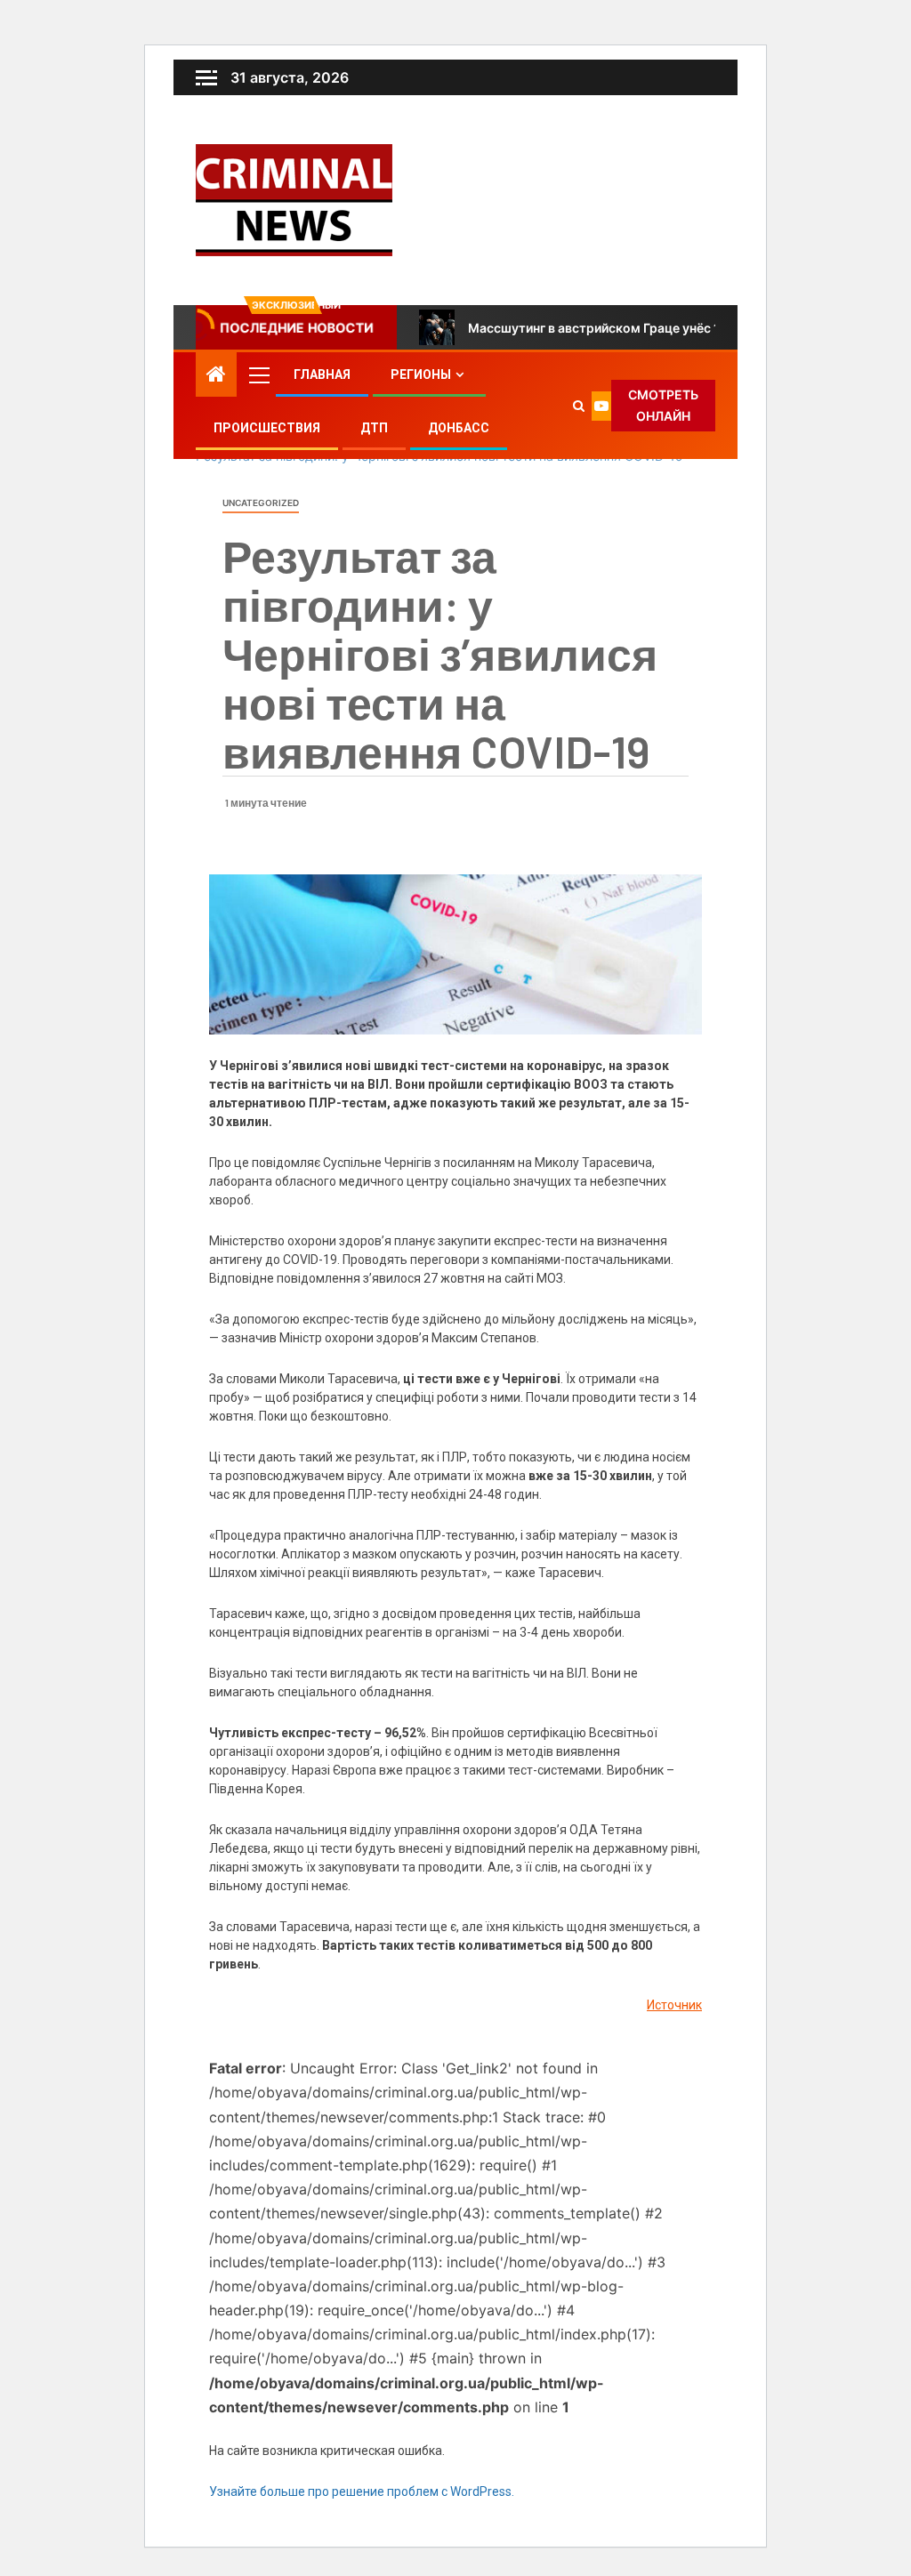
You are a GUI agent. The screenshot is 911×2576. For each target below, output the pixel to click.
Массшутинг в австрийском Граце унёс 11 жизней (621, 328)
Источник (674, 2005)
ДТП (374, 428)
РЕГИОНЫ (421, 374)
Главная (322, 374)
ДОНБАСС (459, 428)
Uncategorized (261, 503)
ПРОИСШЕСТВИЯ (267, 428)
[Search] (579, 406)
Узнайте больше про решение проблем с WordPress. (362, 2491)
